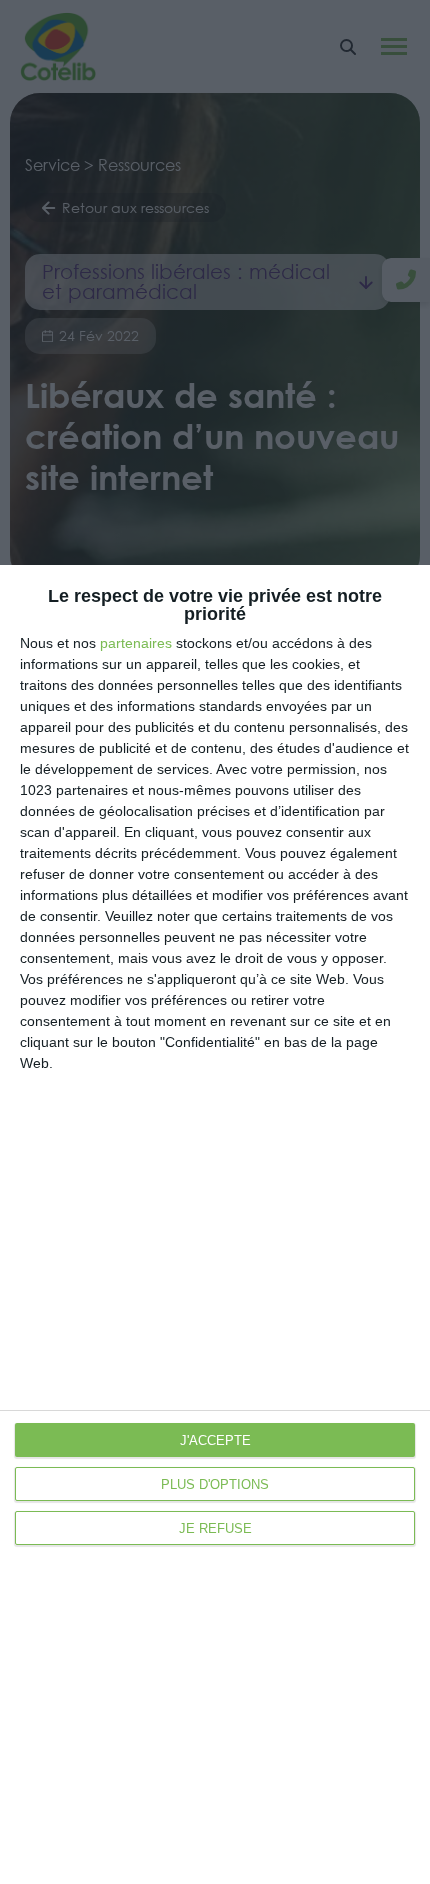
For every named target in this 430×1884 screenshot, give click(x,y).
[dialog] (215, 1224)
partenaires (136, 643)
